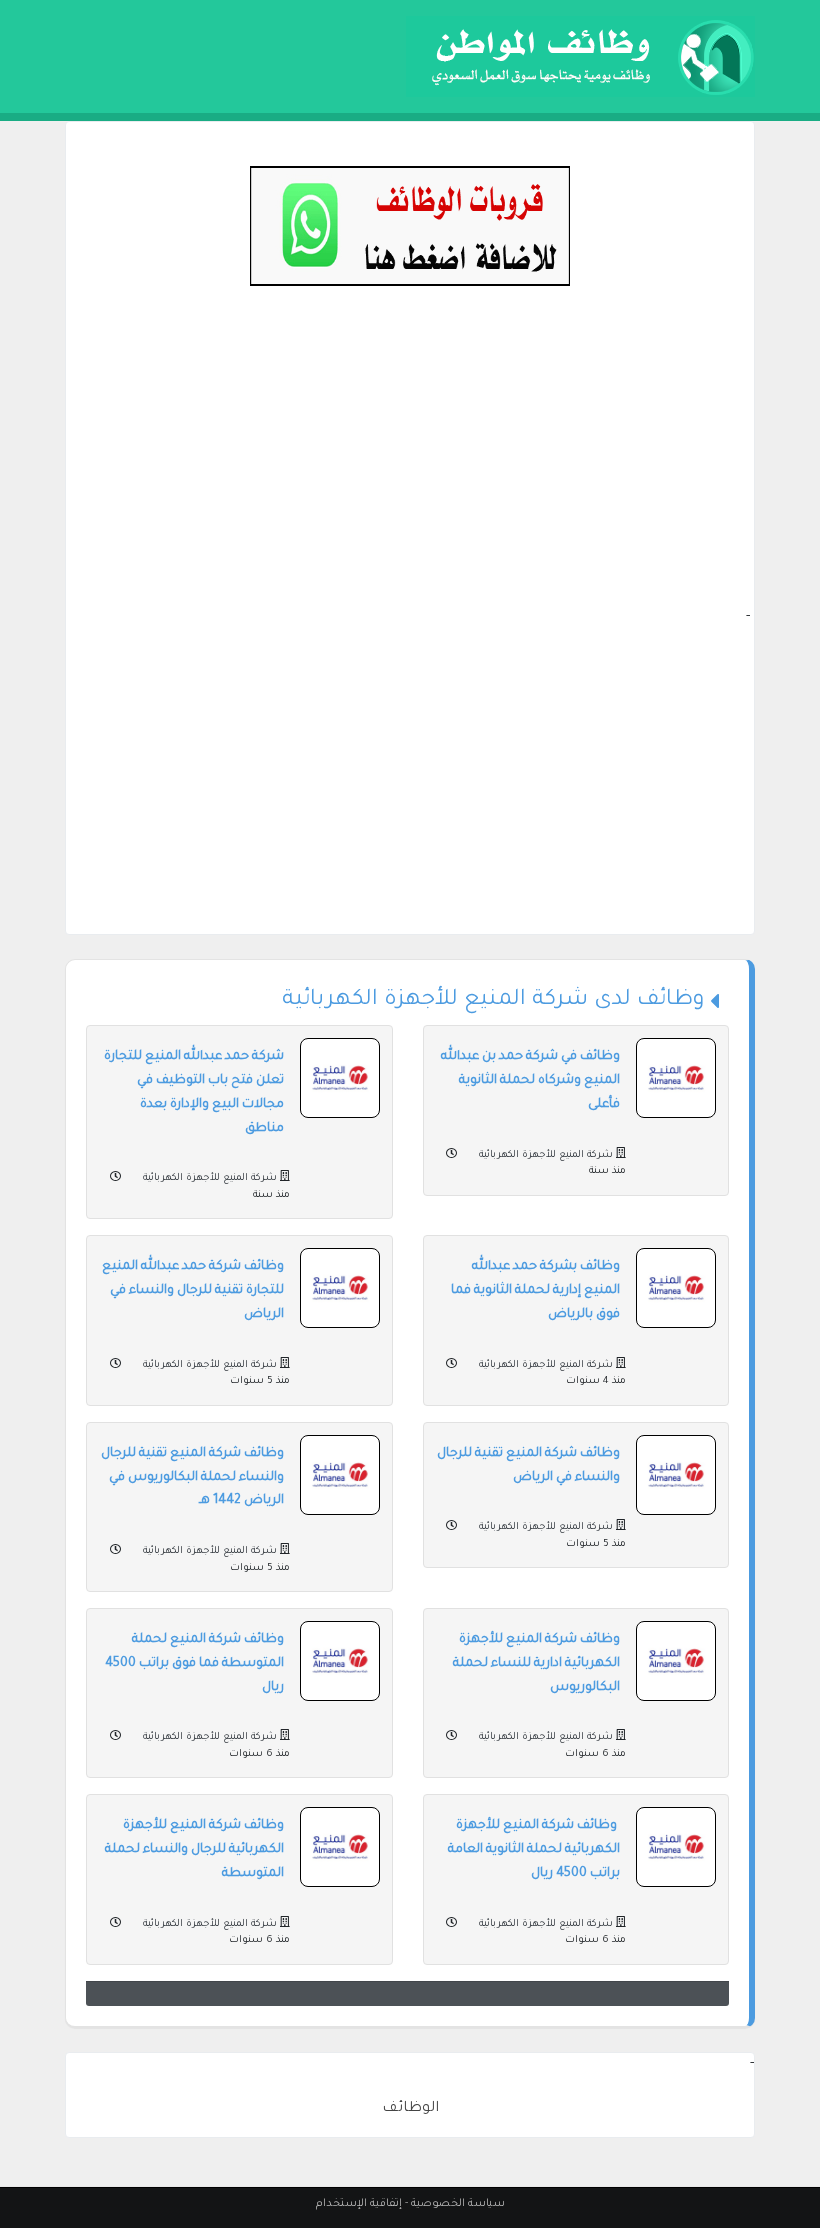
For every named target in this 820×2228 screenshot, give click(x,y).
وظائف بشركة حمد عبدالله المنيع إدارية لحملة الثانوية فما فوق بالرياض (535, 1291)
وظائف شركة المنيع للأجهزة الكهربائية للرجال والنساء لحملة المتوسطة (194, 1850)
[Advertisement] (410, 466)
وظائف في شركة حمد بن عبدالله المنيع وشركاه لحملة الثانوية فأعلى (530, 1081)
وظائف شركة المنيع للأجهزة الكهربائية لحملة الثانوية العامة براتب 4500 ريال (534, 1850)
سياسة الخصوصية (458, 2204)
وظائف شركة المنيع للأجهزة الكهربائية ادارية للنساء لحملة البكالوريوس (536, 1664)
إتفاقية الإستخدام (359, 2204)
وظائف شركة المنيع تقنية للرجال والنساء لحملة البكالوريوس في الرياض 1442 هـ (192, 1478)
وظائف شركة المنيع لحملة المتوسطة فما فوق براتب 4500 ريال (194, 1664)
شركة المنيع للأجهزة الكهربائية (544, 1155)
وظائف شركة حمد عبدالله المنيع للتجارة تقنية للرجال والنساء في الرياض (193, 1291)
